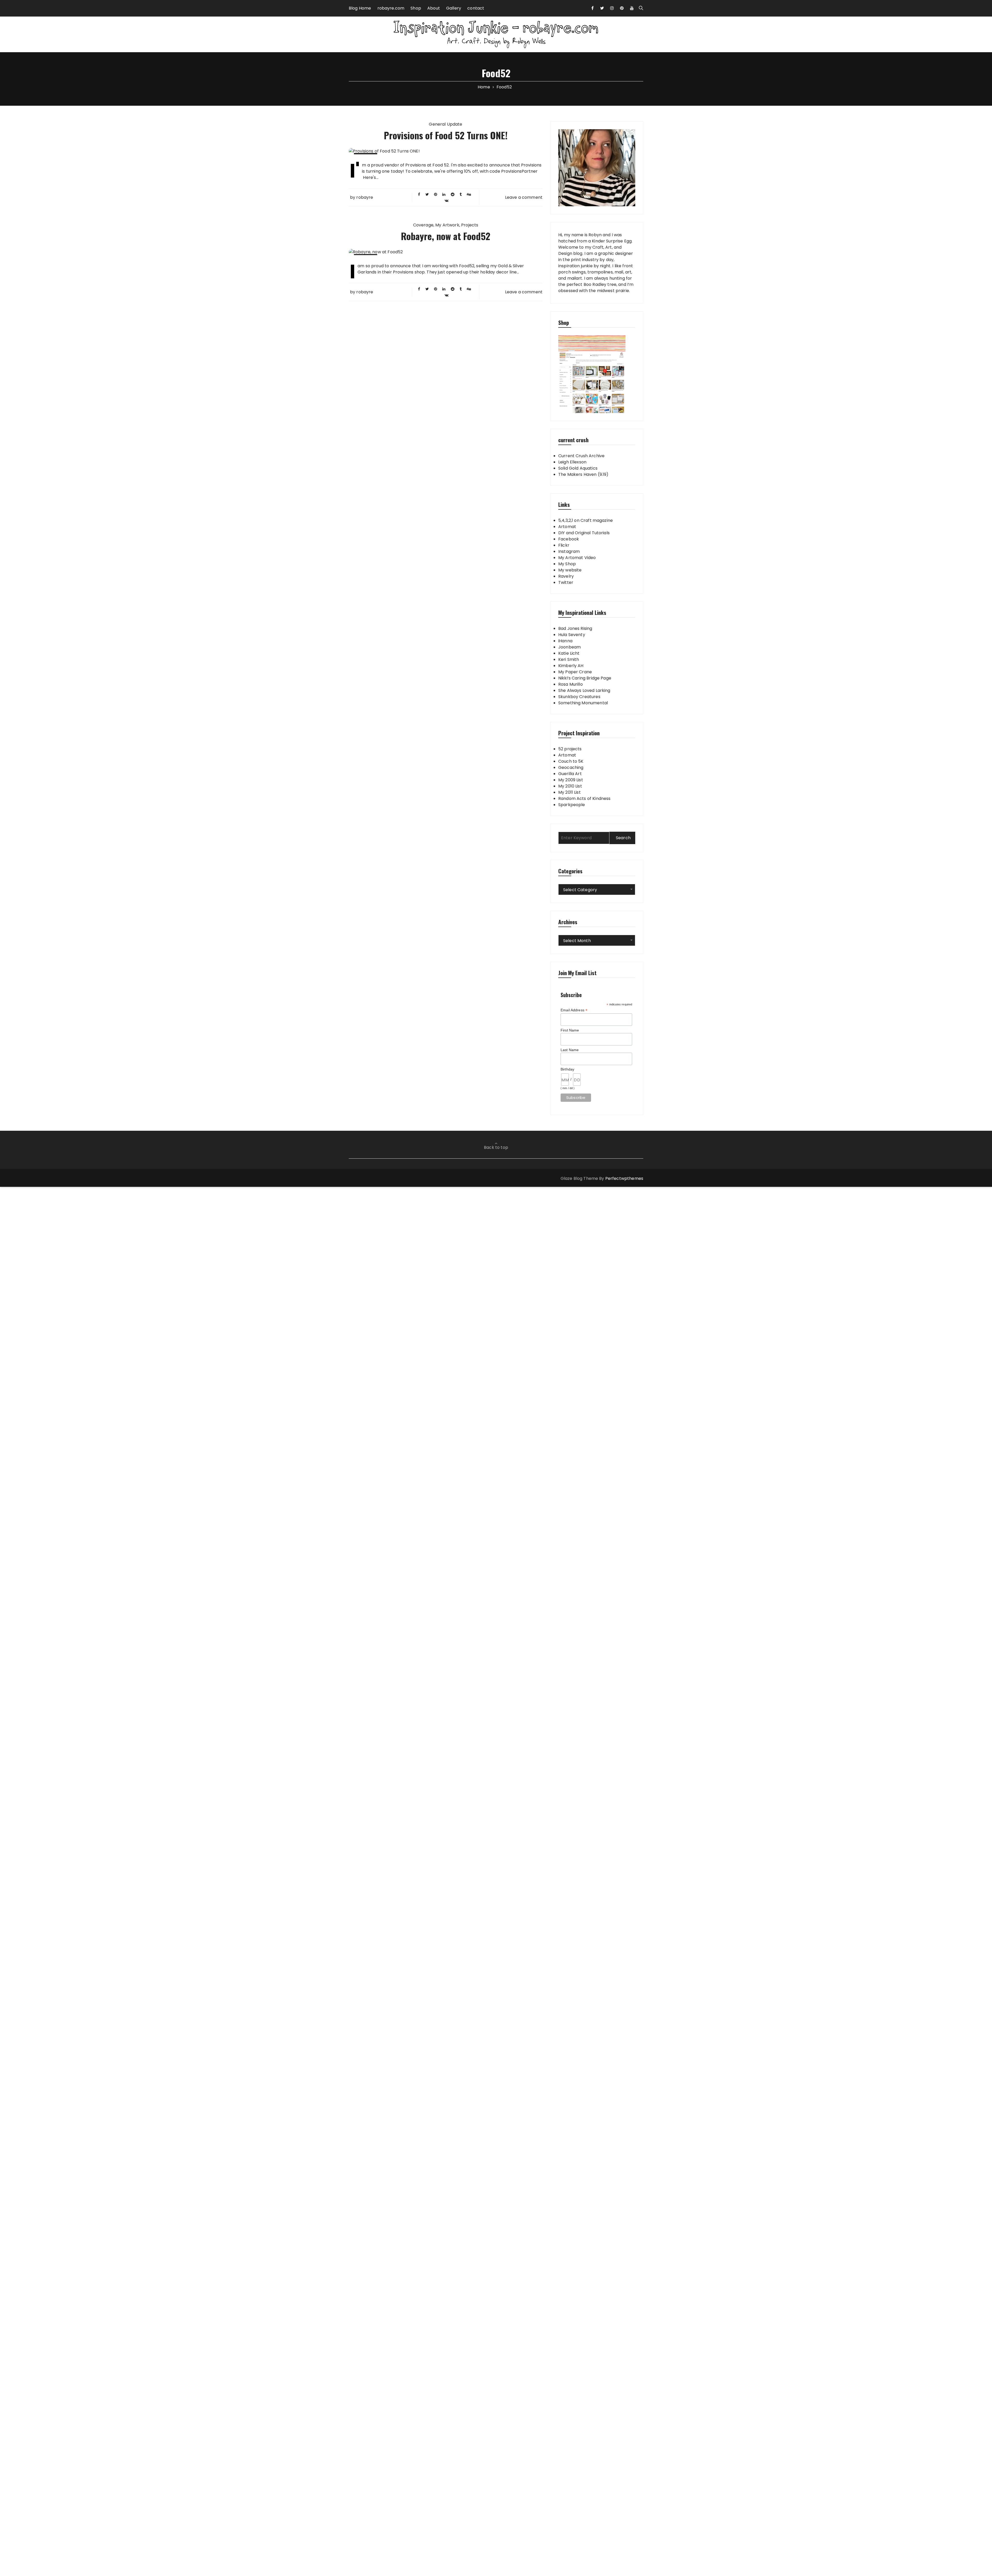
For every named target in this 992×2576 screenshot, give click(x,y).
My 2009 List (571, 780)
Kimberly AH (571, 666)
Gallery (454, 8)
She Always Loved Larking (584, 690)
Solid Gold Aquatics (578, 468)
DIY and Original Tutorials (584, 533)
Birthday (567, 1069)
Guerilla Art (570, 774)
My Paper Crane (575, 672)
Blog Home (360, 8)
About (434, 8)
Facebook (569, 539)
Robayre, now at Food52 (446, 236)
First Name (570, 1030)
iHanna (565, 641)
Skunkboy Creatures (579, 697)
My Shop (567, 564)
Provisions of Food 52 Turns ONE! (446, 135)
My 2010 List (570, 786)
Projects (470, 225)
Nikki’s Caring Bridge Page (585, 678)
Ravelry (566, 576)
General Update (445, 124)
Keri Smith (569, 659)
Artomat (567, 527)
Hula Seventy (572, 635)
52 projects (570, 749)
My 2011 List (569, 792)
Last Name (570, 1050)
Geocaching (571, 767)
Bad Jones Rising (575, 628)
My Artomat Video (577, 558)
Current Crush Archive (581, 456)
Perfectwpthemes (624, 1178)
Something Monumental (583, 703)
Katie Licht (569, 653)
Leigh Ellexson (572, 462)
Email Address (574, 1010)
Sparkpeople (572, 805)
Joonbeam (569, 647)
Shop (416, 8)
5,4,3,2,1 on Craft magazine (586, 520)
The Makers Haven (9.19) (583, 474)
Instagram (569, 551)
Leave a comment (524, 197)
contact (476, 8)
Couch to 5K (571, 761)
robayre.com (391, 8)
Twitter (566, 582)
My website (570, 570)
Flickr (564, 545)
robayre (365, 197)
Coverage (423, 225)
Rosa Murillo (571, 684)
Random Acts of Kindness (584, 798)
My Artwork (447, 225)
